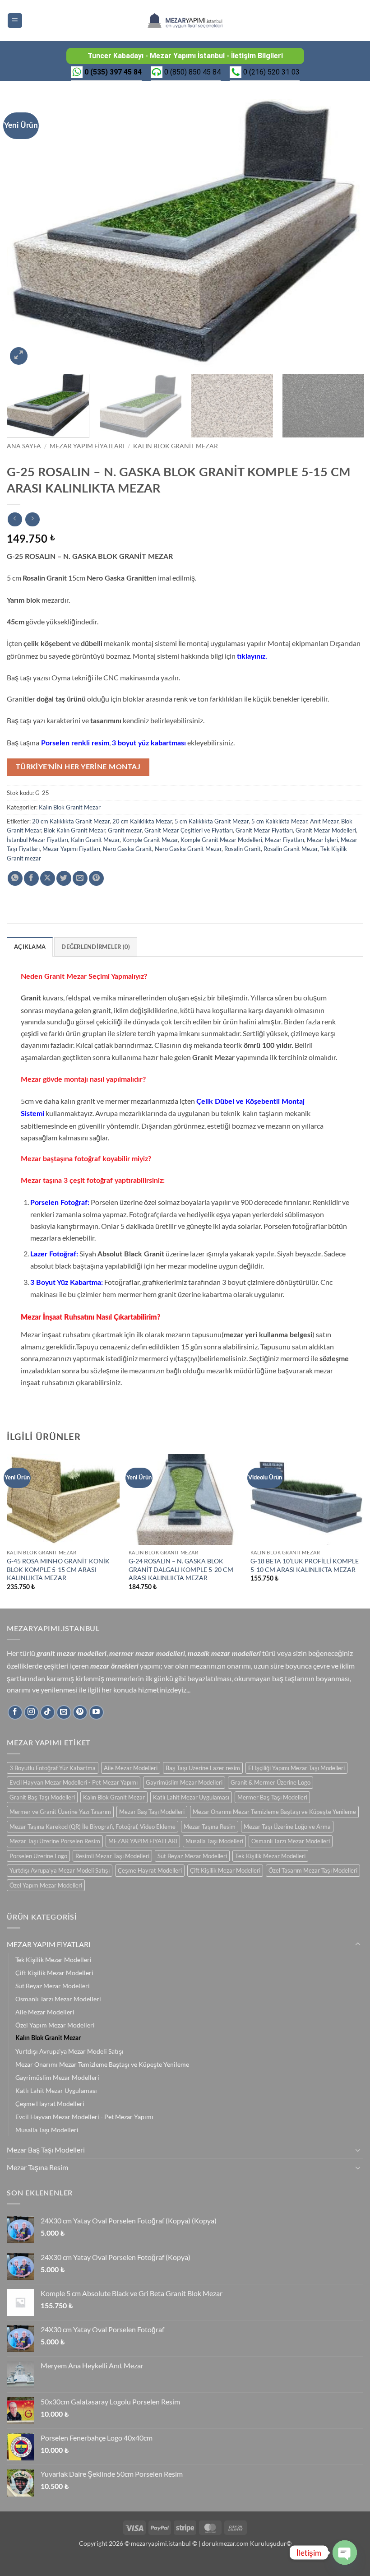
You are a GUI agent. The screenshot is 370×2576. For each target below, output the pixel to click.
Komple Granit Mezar (150, 840)
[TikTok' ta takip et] (48, 1713)
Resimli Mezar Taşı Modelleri (112, 1856)
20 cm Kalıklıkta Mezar (142, 821)
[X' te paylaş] (48, 878)
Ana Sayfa (24, 446)
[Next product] (15, 519)
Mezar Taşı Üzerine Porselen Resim (55, 1841)
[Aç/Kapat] (358, 1944)
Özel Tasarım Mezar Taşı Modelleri (313, 1870)
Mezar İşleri (322, 840)
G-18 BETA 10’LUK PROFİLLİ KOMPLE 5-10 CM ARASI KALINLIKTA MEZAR (305, 1565)
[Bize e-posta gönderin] (64, 1713)
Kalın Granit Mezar (95, 840)
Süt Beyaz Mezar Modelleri (192, 1856)
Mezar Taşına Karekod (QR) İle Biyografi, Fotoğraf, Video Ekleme (92, 1827)
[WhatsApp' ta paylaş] (15, 878)
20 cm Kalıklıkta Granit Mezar (71, 821)
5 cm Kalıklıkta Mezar (279, 821)
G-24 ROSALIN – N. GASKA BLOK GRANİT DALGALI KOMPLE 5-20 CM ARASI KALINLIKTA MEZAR (181, 1569)
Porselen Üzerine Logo (38, 1856)
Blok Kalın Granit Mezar (74, 830)
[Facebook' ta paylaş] (31, 878)
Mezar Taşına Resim (210, 1827)
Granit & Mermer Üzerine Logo (271, 1782)
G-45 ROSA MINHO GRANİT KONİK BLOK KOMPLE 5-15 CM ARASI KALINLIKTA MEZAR (58, 1569)
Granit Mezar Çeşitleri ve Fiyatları (189, 830)
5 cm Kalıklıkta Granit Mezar (212, 821)
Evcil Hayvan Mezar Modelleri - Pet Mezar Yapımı (74, 1782)
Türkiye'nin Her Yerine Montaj (78, 767)
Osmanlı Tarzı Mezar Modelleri (291, 1841)
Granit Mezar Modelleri (326, 830)
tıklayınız (251, 656)
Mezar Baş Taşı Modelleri (152, 1812)
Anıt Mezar (324, 821)
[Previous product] (32, 519)
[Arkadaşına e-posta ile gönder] (80, 878)
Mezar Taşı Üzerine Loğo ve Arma (287, 1827)
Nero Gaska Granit (127, 849)
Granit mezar (125, 830)
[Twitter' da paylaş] (64, 878)
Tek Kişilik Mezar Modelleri (270, 1856)
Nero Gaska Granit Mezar (188, 849)
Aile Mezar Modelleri (131, 1768)
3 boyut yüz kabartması (149, 743)
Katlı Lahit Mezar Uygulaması (191, 1797)
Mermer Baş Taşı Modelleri (272, 1797)
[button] (15, 21)
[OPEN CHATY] (345, 2553)
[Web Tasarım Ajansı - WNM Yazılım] (185, 2566)
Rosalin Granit (243, 849)
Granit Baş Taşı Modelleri (42, 1797)
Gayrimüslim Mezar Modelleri (184, 1782)
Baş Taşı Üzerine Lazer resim (203, 1768)
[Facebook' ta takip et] (15, 1713)
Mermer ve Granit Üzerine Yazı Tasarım (60, 1812)
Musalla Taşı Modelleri (214, 1841)
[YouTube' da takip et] (96, 1713)
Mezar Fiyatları (284, 840)
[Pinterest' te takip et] (80, 1713)
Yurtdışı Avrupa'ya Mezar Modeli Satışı (60, 1870)
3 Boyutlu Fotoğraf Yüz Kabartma (53, 1768)
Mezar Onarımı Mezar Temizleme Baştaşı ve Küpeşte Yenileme (274, 1812)
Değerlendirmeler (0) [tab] (96, 947)
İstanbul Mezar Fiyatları (37, 840)
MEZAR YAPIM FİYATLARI (87, 446)
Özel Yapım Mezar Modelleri (46, 1885)
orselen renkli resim (77, 743)
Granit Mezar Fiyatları (264, 830)
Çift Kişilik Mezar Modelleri (225, 1870)
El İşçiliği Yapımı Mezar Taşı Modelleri (296, 1768)
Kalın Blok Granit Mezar (176, 446)
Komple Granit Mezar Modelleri (221, 840)
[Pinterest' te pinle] (96, 878)
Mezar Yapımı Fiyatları (71, 849)
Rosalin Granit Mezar (291, 849)
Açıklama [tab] (30, 947)
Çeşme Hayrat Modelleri (150, 1870)
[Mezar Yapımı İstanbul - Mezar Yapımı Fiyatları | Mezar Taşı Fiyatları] (185, 21)
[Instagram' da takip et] (31, 1713)
